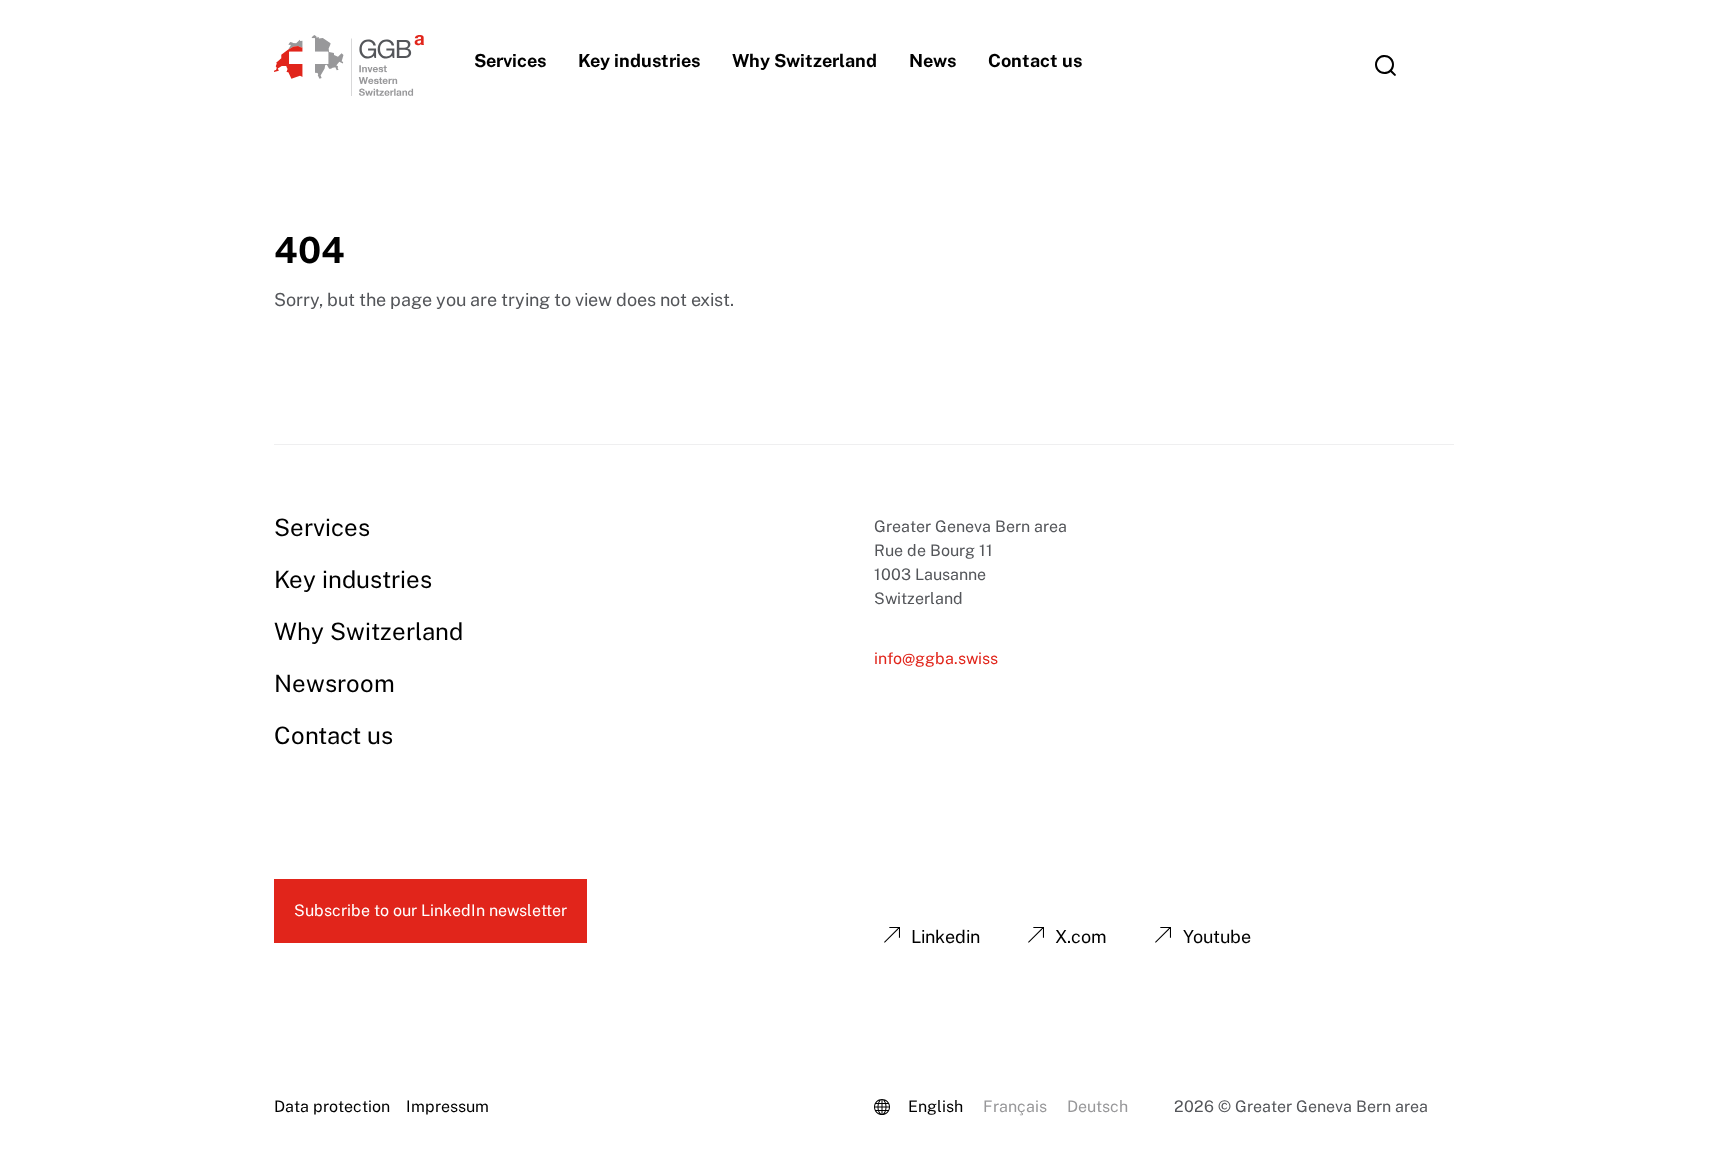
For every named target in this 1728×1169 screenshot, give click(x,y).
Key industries (639, 60)
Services (510, 60)
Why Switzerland (804, 60)
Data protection (332, 1106)
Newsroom (334, 683)
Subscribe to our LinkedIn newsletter (430, 910)
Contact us (1035, 60)
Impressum (447, 1106)
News (932, 60)
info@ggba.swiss (936, 658)
